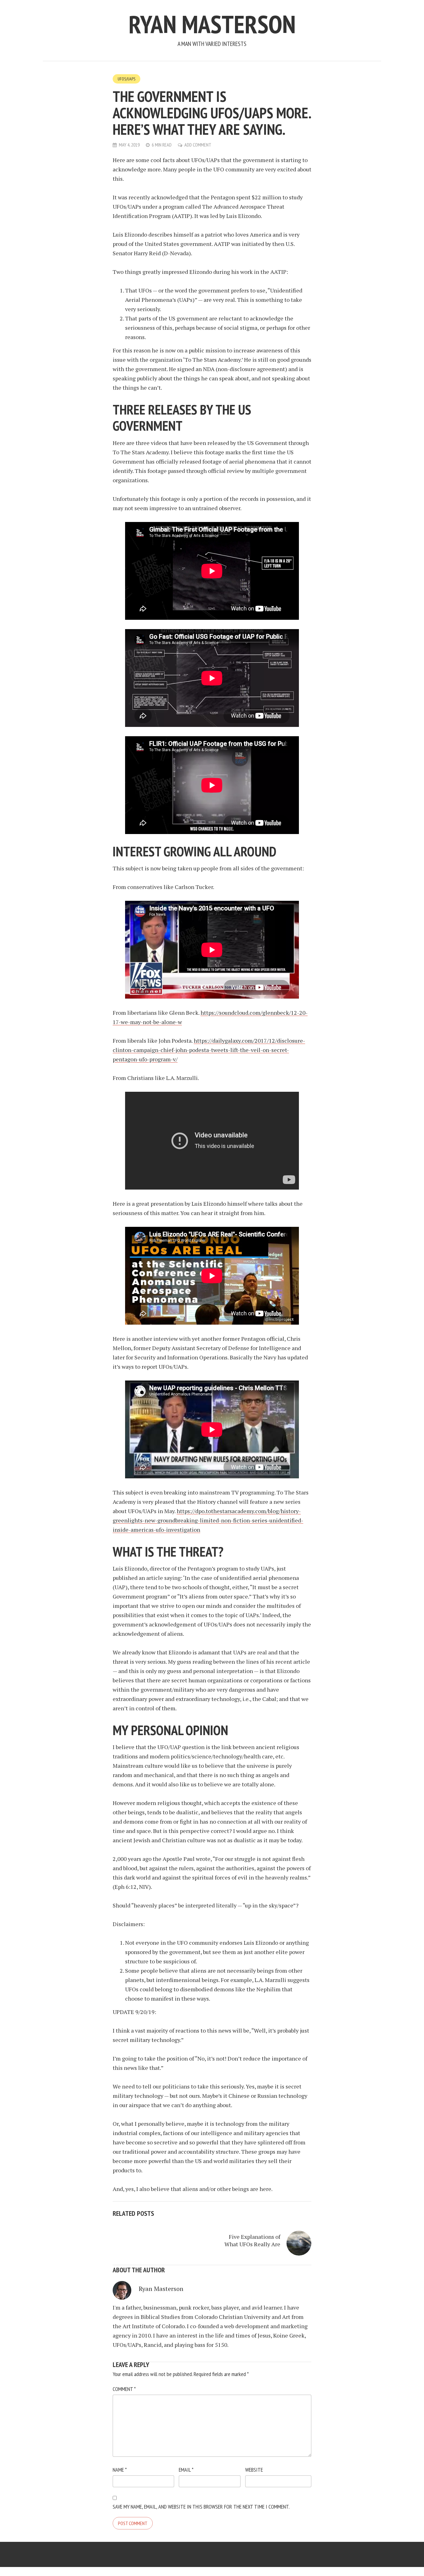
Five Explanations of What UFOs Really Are (252, 2240)
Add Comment (198, 145)
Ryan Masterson (212, 24)
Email (186, 2470)
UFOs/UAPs (126, 79)
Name (120, 2470)
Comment (124, 2389)
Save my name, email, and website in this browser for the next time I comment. (201, 2507)
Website (254, 2470)
